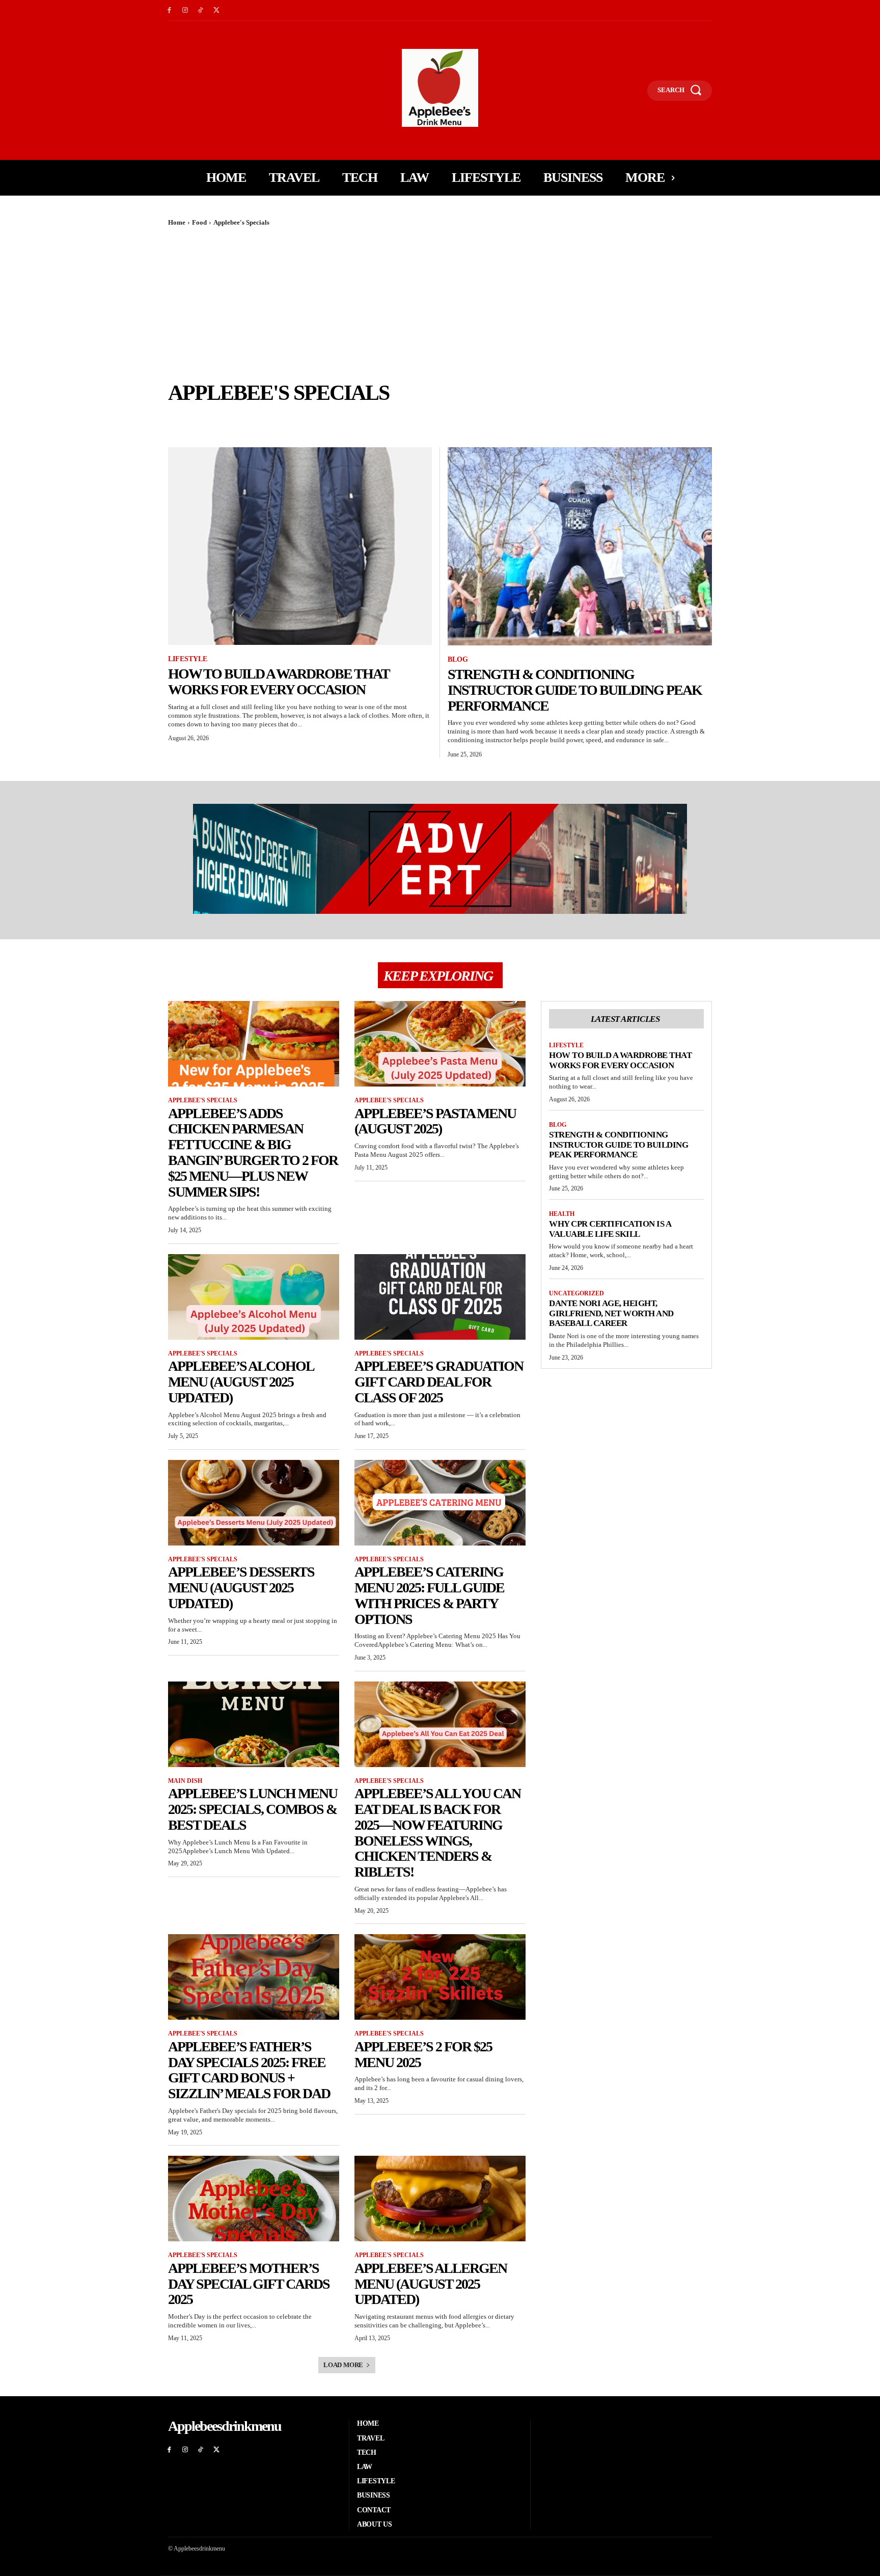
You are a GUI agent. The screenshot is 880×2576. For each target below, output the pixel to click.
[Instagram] (185, 10)
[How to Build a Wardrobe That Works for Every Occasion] (300, 546)
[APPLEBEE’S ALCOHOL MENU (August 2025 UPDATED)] (254, 1297)
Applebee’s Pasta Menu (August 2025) (435, 1121)
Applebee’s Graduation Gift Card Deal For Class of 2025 (439, 1382)
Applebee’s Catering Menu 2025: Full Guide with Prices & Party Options (429, 1595)
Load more (343, 2365)
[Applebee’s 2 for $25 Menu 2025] (440, 1977)
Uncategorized (576, 1293)
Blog (458, 659)
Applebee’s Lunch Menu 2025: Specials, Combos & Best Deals (253, 1809)
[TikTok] (201, 10)
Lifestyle (188, 659)
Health (562, 1214)
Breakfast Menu (198, 419)
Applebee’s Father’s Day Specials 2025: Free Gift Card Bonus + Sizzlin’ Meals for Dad (249, 2070)
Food (199, 222)
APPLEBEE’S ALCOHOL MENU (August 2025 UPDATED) (241, 1382)
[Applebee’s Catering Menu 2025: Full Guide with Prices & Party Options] (440, 1503)
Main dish (298, 419)
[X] (216, 10)
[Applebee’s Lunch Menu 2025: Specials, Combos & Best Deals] (254, 1724)
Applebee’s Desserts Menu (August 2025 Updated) (241, 1588)
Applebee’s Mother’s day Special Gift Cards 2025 (249, 2284)
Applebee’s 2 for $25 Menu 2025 (423, 2054)
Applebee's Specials (203, 1100)
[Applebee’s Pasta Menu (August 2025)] (440, 1044)
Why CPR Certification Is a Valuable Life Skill (610, 1229)
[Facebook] (169, 10)
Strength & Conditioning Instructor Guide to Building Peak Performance (575, 690)
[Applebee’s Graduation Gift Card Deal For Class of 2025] (440, 1297)
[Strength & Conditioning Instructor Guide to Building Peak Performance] (580, 546)
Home (177, 222)
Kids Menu (253, 419)
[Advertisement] (440, 304)
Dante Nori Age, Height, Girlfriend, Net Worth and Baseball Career (611, 1313)
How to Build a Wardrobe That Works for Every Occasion (279, 682)
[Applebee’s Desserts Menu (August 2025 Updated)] (254, 1503)
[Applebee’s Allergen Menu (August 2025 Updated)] (440, 2199)
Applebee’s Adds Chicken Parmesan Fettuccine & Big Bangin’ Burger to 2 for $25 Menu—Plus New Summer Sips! (253, 1153)
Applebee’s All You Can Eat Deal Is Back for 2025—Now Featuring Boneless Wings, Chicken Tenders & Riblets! (437, 1833)
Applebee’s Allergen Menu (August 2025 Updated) (431, 2284)
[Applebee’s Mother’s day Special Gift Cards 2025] (254, 2199)
